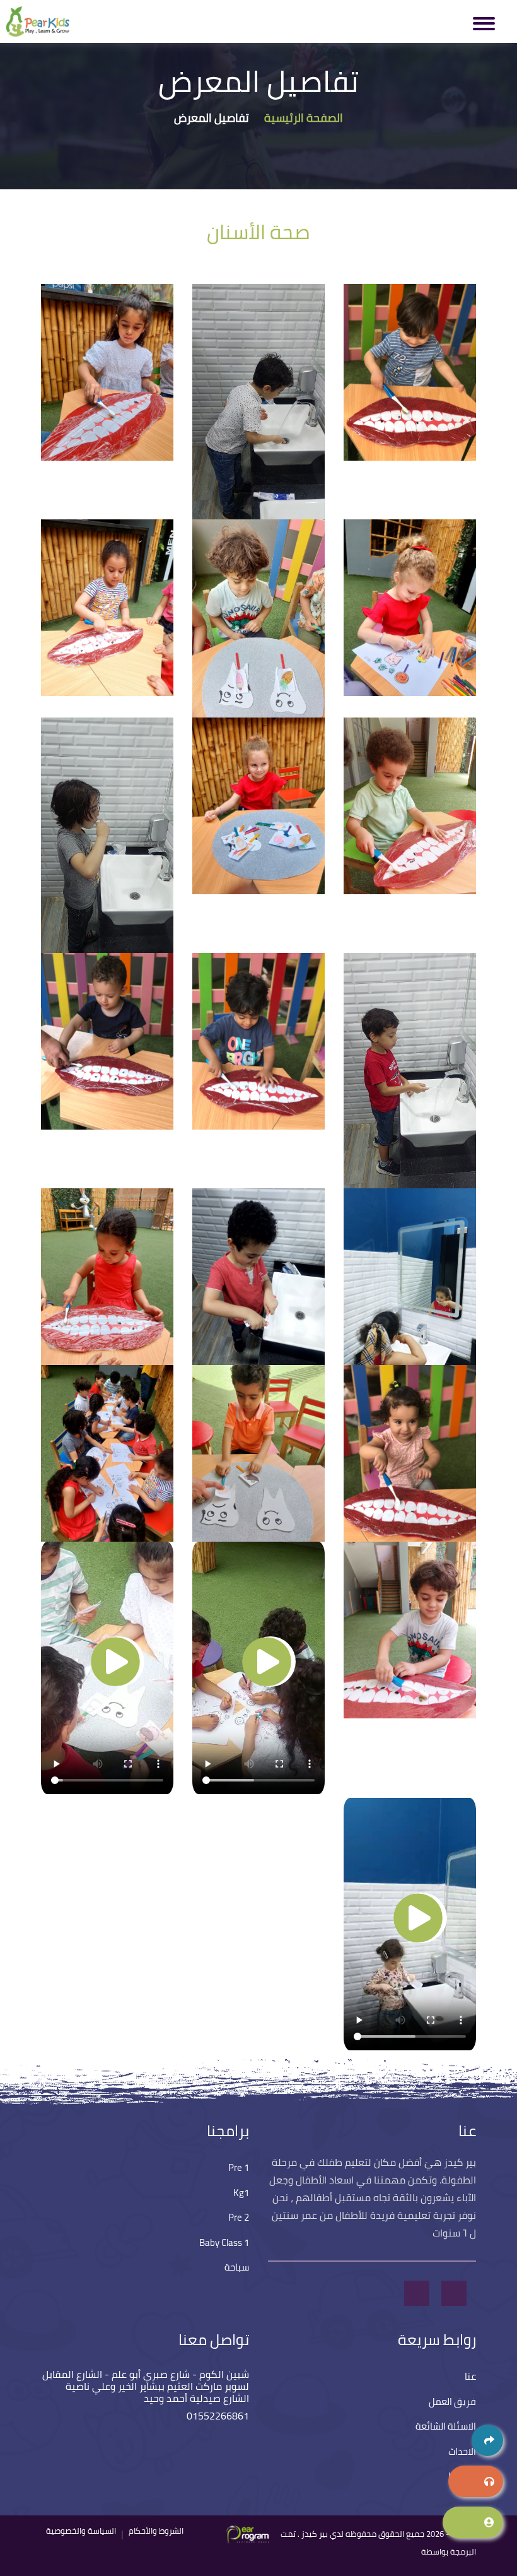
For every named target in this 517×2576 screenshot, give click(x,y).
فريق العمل (452, 2402)
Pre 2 (239, 2217)
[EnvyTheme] (253, 2546)
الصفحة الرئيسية (304, 118)
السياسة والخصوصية (81, 2531)
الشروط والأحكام (156, 2531)
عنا (470, 2376)
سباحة (237, 2267)
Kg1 (241, 2193)
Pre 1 (239, 2167)
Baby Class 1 (224, 2242)
